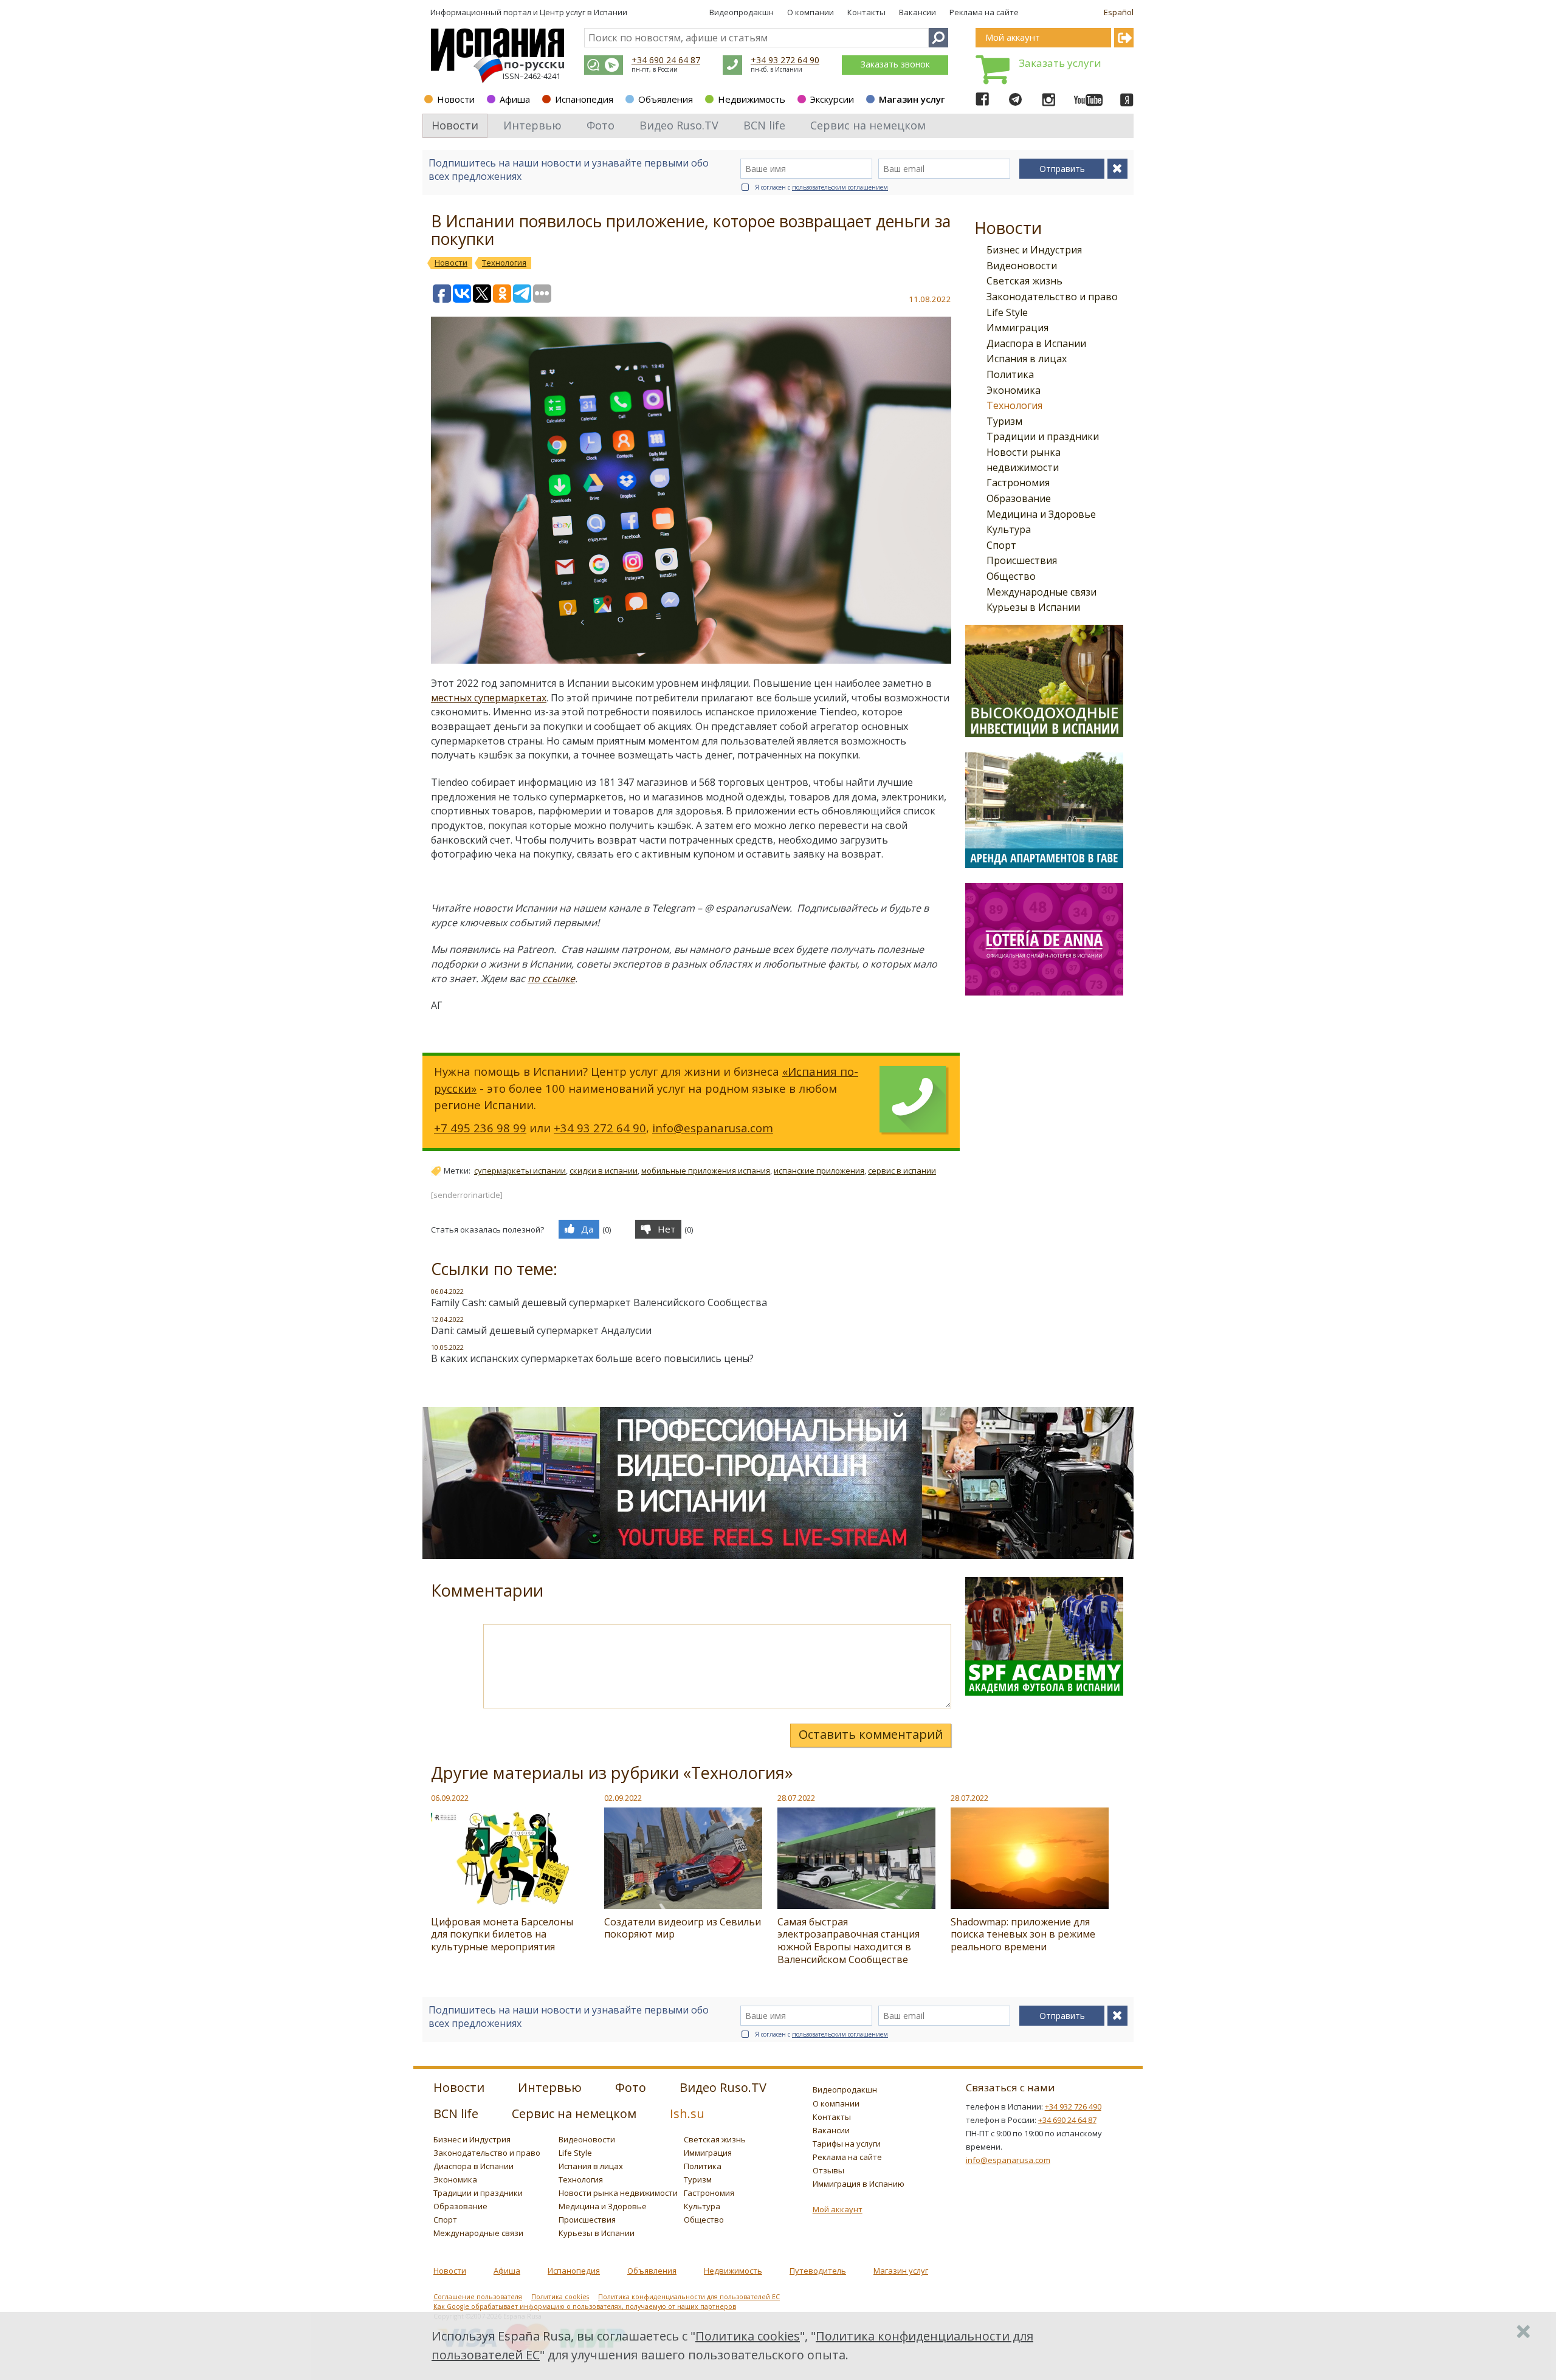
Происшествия (1022, 560)
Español (1119, 12)
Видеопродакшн (742, 12)
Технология (1014, 405)
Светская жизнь (1024, 281)
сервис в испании (902, 1171)
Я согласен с (821, 187)
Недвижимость (752, 99)
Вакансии (917, 12)
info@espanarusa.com (713, 1128)
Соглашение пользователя (478, 2297)
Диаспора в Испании (1036, 343)
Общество (1011, 576)
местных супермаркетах (489, 698)
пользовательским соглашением (840, 187)
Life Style (1007, 312)
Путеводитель (818, 2271)
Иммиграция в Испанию (859, 2184)
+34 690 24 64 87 (666, 60)
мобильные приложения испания (706, 1171)
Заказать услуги (1060, 63)
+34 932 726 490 (1073, 2107)
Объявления (666, 99)
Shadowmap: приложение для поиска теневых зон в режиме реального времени (1023, 1935)
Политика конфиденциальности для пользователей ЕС (689, 2297)
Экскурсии (832, 99)
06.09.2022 (450, 1798)
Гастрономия (1018, 483)
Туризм (1004, 421)
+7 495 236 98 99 (480, 1128)
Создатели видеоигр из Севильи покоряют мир (683, 1928)
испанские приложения (819, 1171)
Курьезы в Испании (1033, 607)
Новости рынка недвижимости (618, 2193)
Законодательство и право (1052, 297)
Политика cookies (560, 2297)
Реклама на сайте (984, 12)
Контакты (866, 12)
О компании (811, 12)
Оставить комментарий (871, 1734)
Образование (1019, 498)
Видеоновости (1022, 266)
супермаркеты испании (520, 1171)
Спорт (1001, 545)
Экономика (1014, 390)
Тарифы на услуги (847, 2144)
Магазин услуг (912, 99)
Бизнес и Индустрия (1034, 250)
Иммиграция (1017, 328)
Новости (456, 99)
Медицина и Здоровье (1041, 514)
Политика (1010, 374)
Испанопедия (584, 99)
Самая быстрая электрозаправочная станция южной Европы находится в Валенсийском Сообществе (849, 1941)
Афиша (515, 99)
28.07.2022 (796, 1798)
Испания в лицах (1027, 359)
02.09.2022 (623, 1798)
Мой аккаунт (838, 2209)
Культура (1009, 529)
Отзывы (828, 2170)
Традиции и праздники (1043, 436)
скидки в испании (604, 1171)
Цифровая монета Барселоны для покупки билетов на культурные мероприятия (502, 1935)
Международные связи (1041, 592)
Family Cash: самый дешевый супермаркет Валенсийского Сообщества (599, 1302)
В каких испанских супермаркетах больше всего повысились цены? (592, 1358)
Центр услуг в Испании (583, 12)
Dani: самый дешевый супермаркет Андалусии (541, 1330)
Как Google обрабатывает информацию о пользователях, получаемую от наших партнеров (585, 2306)
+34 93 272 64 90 (785, 60)
